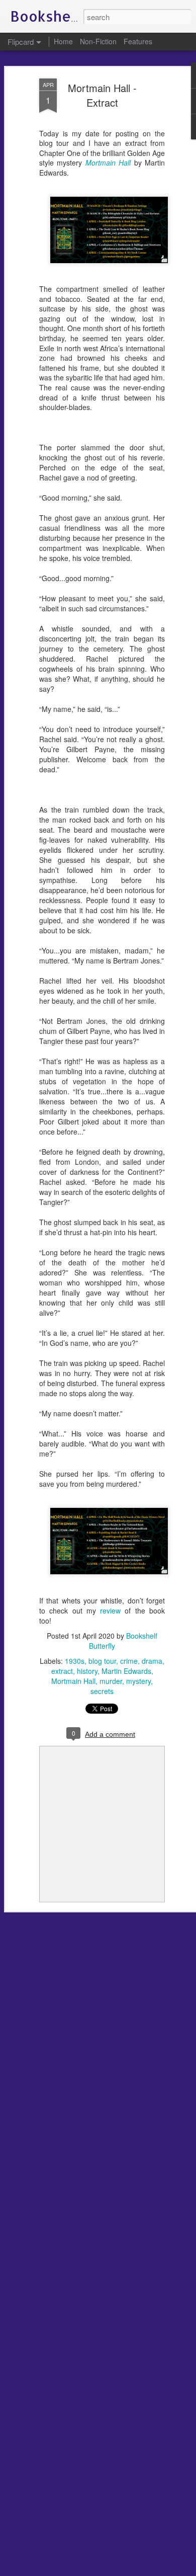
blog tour (102, 1661)
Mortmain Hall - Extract (102, 95)
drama (152, 1661)
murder (111, 1681)
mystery (138, 1681)
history (87, 1671)
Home (63, 41)
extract (62, 1671)
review (110, 1611)
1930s (75, 1661)
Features (138, 41)
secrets (102, 1691)
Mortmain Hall (73, 1681)
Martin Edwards (126, 1671)
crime (129, 1661)
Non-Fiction (98, 41)
